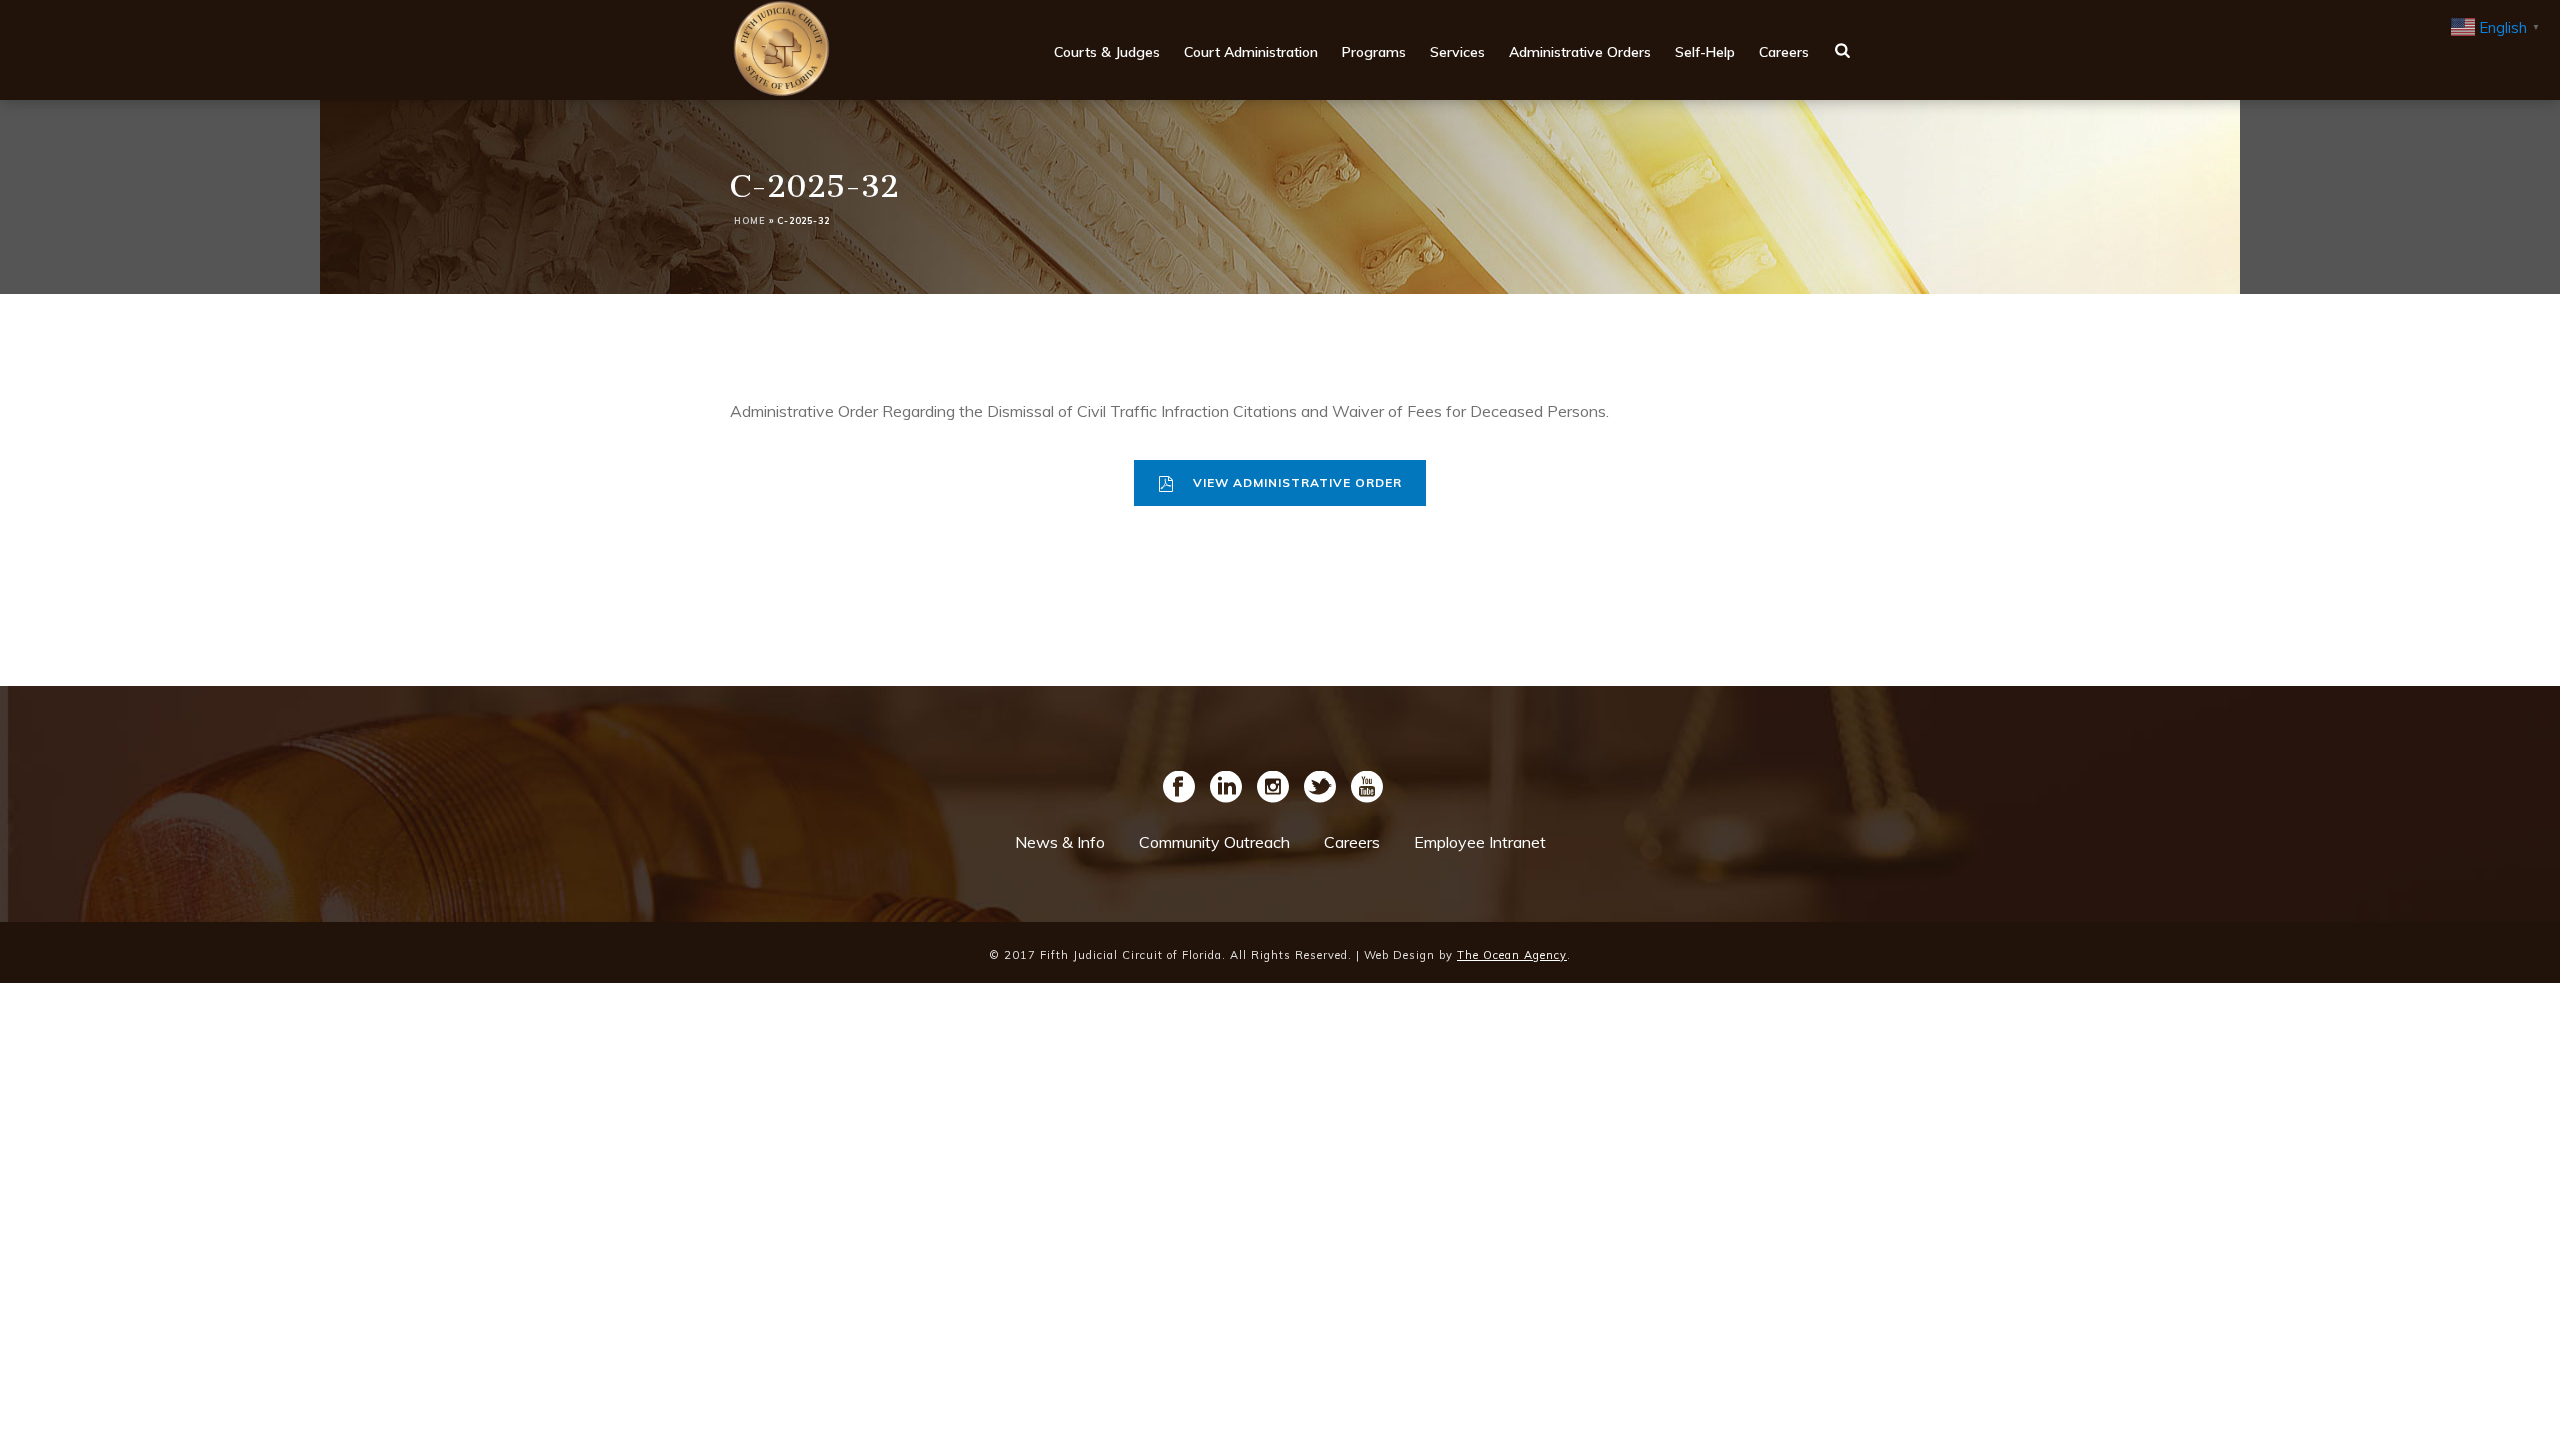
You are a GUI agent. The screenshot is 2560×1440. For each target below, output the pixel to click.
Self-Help (1705, 52)
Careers (1784, 52)
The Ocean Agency (1512, 955)
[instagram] (1273, 788)
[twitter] (1320, 788)
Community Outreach (1214, 842)
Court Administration (1251, 52)
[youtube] (1367, 788)
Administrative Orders (1580, 52)
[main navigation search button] (1842, 50)
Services (1457, 52)
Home (750, 220)
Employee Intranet (1480, 842)
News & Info (1060, 842)
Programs (1374, 52)
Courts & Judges (1107, 52)
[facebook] (1179, 788)
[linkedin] (1226, 788)
